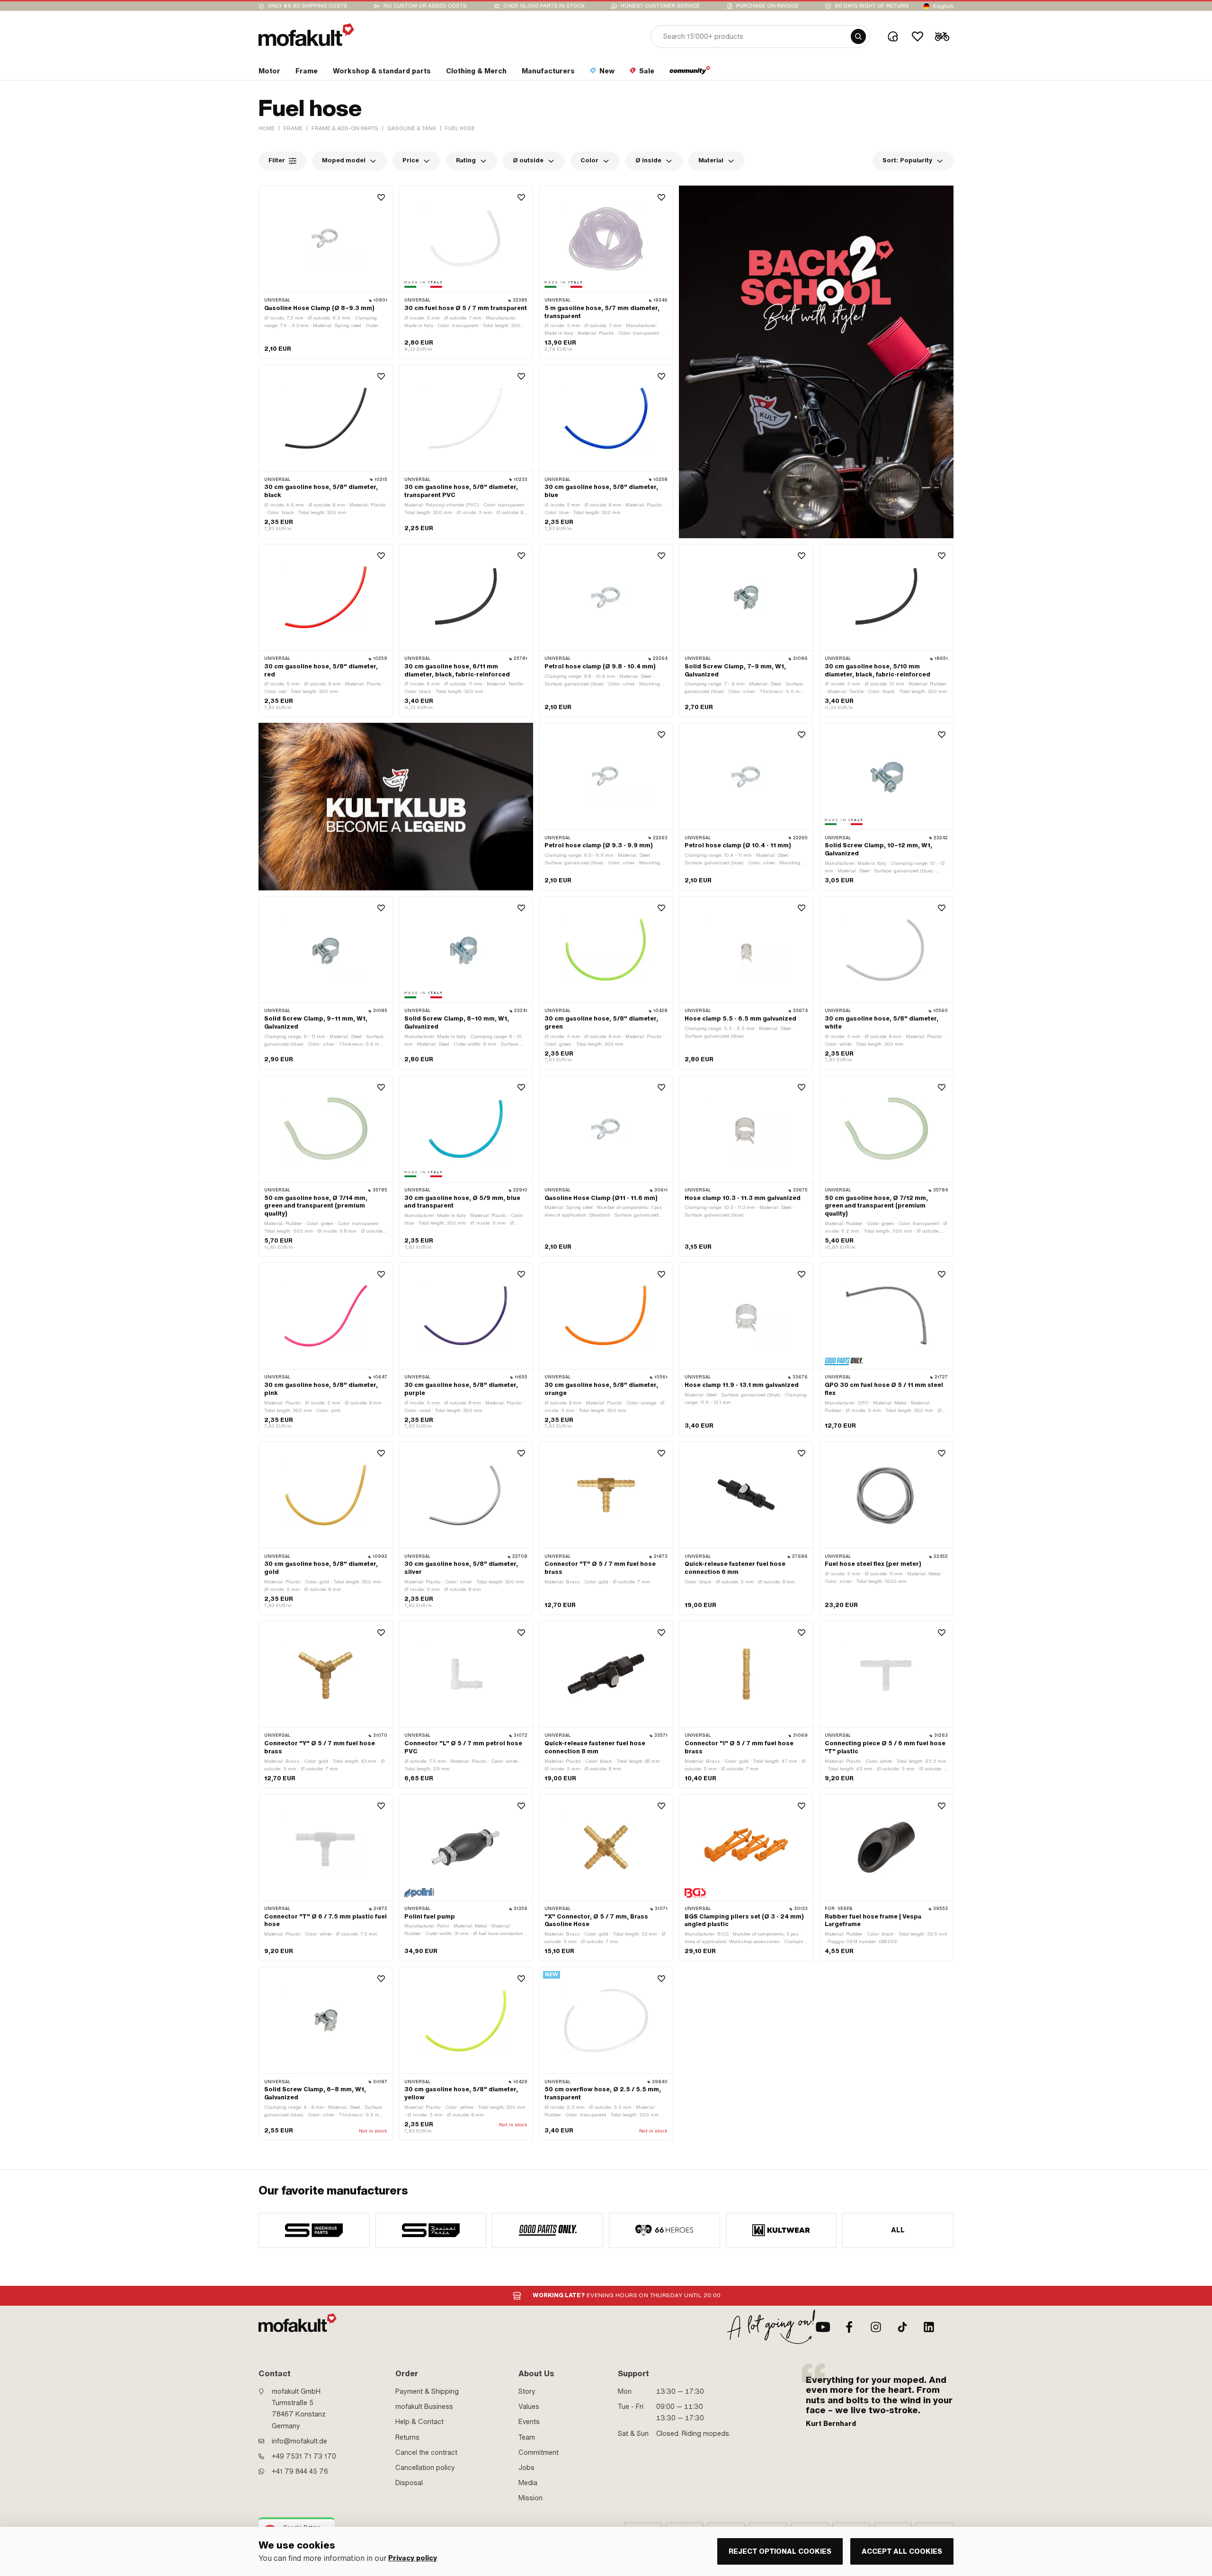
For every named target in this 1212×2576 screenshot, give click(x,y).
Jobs (526, 2468)
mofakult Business (424, 2407)
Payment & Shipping (427, 2391)
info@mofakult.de (299, 2441)
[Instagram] (876, 2327)
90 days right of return (872, 6)
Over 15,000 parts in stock (544, 6)
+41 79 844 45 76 (300, 2471)
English (943, 6)
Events (529, 2422)
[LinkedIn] (929, 2327)
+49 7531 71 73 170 (304, 2456)
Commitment (539, 2452)
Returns (407, 2437)
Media (528, 2483)
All (898, 2230)
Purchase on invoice (767, 6)
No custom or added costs (425, 6)
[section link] (690, 73)
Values (529, 2407)
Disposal (409, 2483)
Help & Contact (419, 2422)
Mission (530, 2498)
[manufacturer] (314, 2230)
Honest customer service (660, 6)
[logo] (306, 35)
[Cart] (942, 36)
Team (527, 2437)
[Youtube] (823, 2327)
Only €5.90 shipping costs (308, 6)
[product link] (326, 272)
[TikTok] (902, 2327)
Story (527, 2391)
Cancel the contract (426, 2452)
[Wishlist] (918, 36)
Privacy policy (413, 2558)
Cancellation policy (425, 2468)
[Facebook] (849, 2327)
